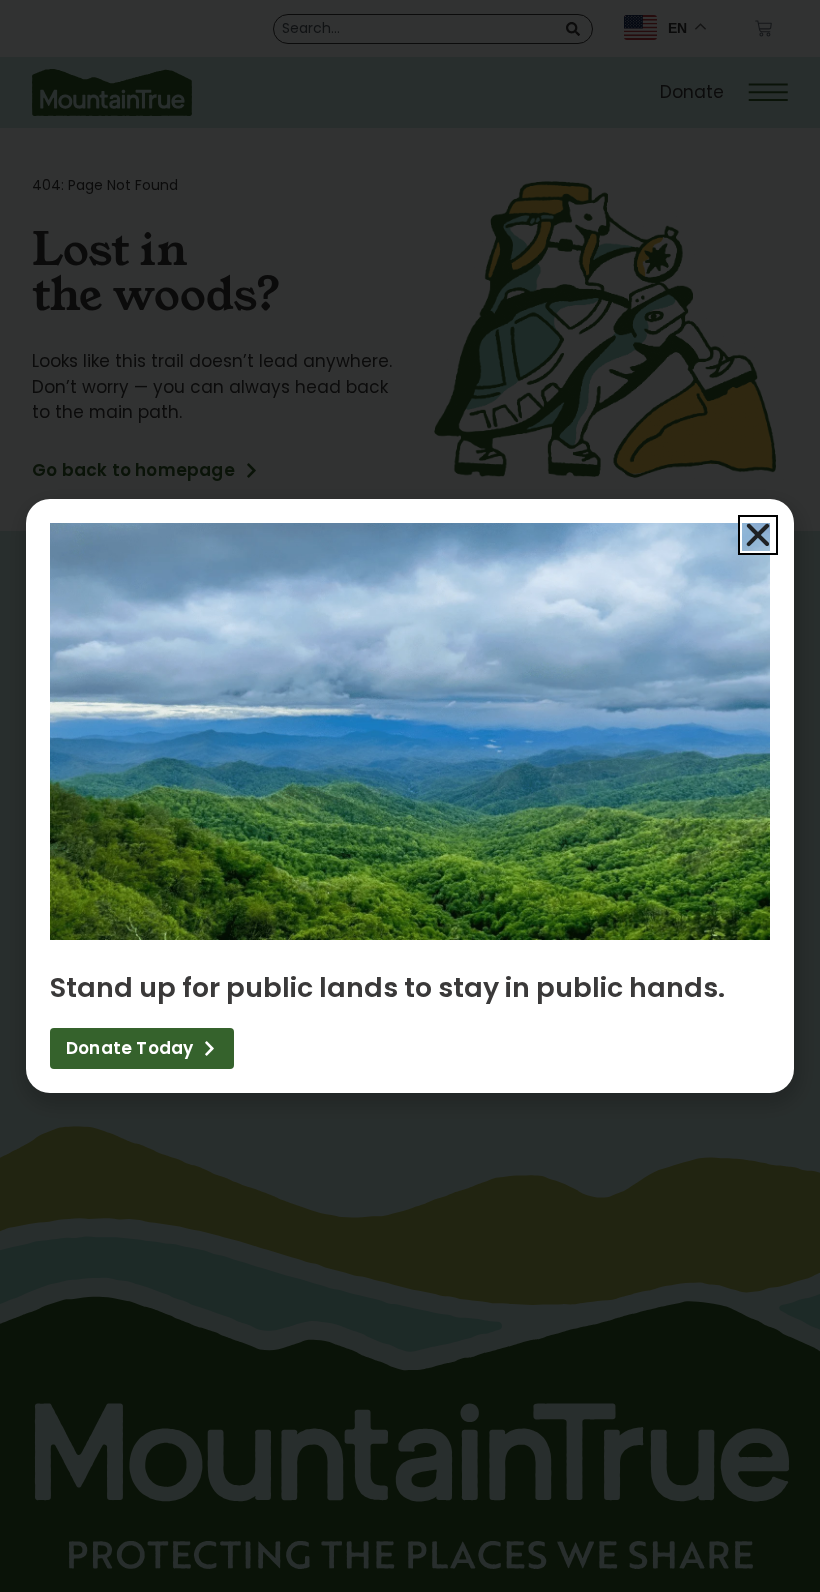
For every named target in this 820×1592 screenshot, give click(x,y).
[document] (410, 796)
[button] (758, 535)
